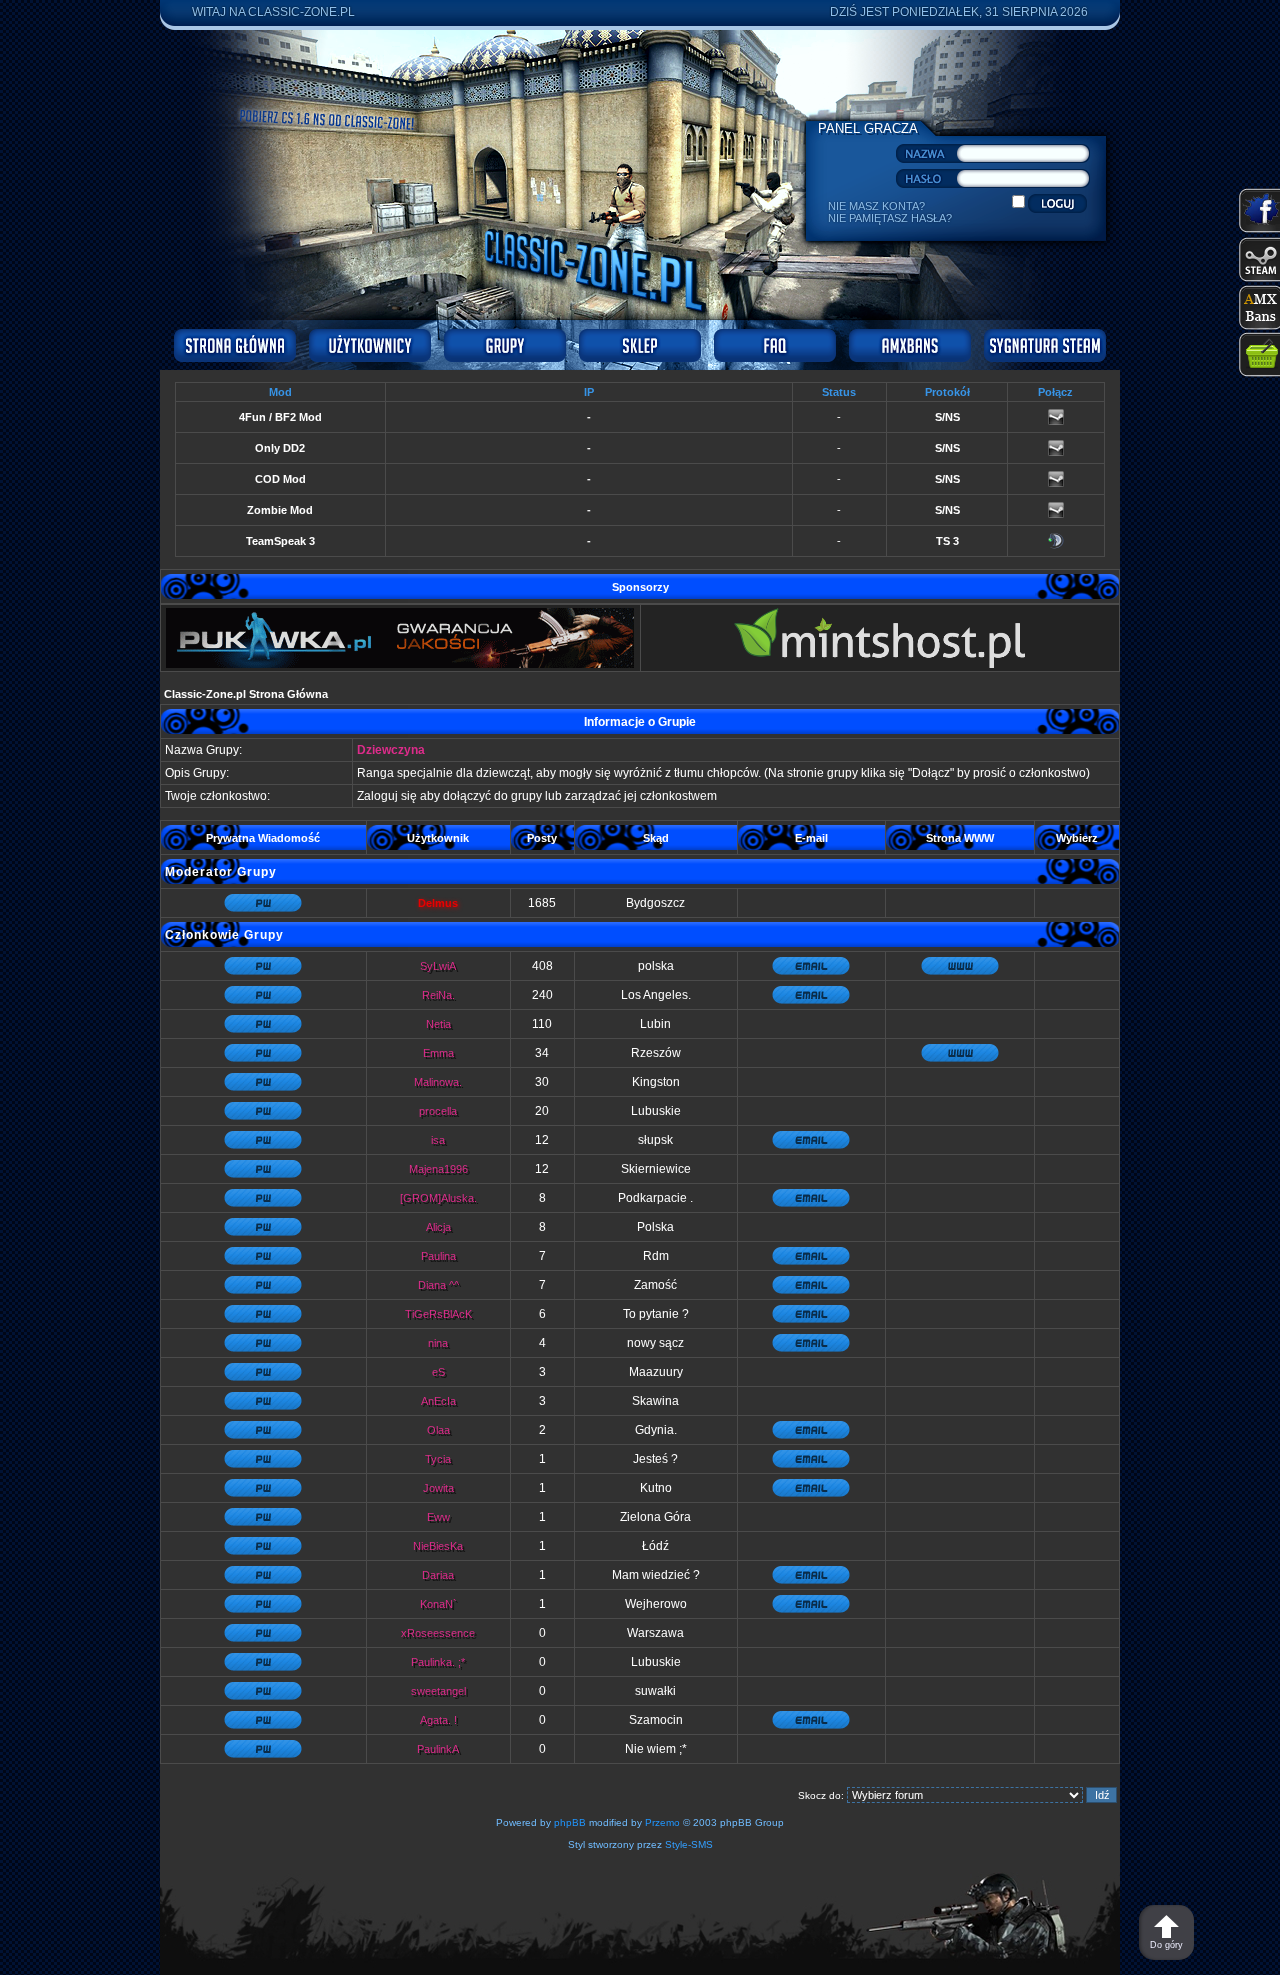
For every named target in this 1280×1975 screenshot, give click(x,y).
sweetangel (438, 1691)
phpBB (570, 1822)
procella (438, 1111)
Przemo (662, 1822)
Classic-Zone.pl (301, 12)
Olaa (438, 1430)
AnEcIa (438, 1401)
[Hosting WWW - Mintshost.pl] (879, 664)
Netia (438, 1024)
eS (438, 1372)
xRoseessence (438, 1633)
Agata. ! (438, 1720)
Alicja (438, 1227)
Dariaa (438, 1575)
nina (438, 1343)
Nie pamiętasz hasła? (890, 218)
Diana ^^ (438, 1285)
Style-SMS (689, 1844)
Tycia (438, 1459)
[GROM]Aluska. (438, 1198)
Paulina (438, 1256)
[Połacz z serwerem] (1056, 421)
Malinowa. (438, 1082)
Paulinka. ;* (438, 1662)
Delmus (438, 903)
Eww (438, 1517)
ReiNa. (438, 995)
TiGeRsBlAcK (438, 1314)
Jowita (438, 1488)
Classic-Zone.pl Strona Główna (246, 694)
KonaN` (438, 1604)
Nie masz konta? (876, 206)
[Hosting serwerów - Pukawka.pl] (400, 664)
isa (438, 1140)
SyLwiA (438, 966)
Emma (438, 1053)
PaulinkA (438, 1749)
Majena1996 (438, 1169)
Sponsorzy (640, 587)
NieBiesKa (438, 1546)
